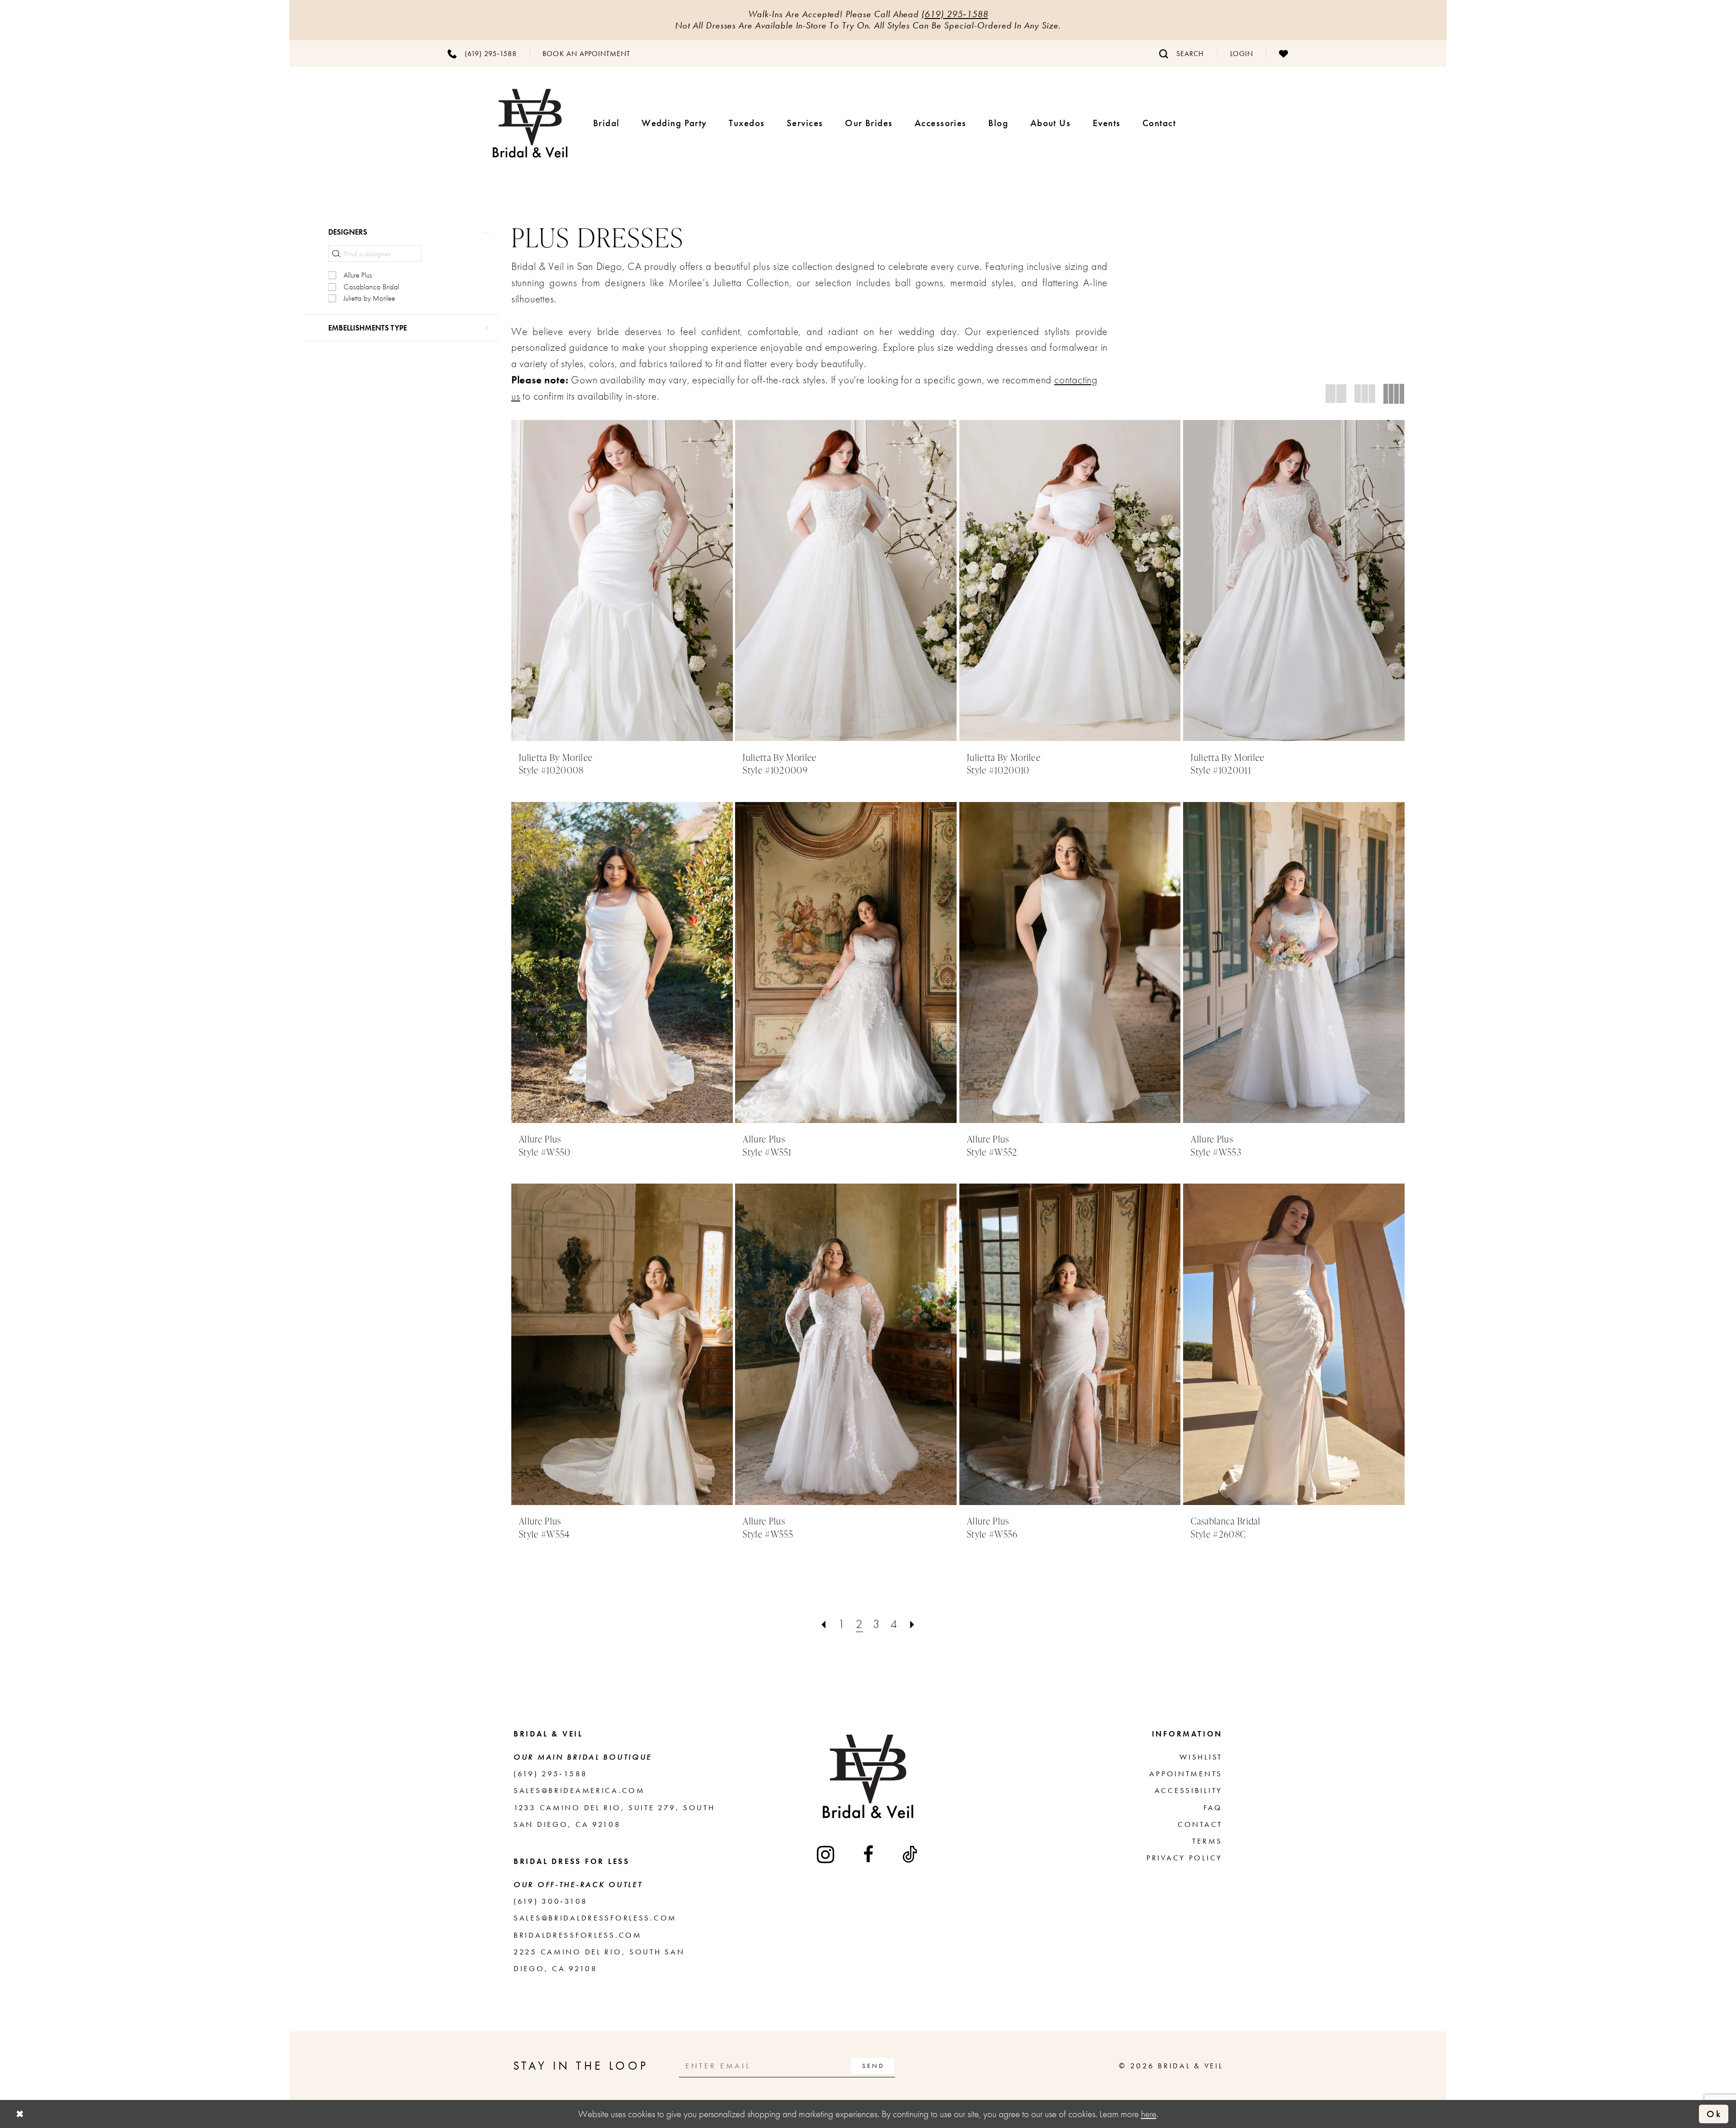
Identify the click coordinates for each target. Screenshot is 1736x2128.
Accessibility (1189, 1790)
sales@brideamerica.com (579, 1790)
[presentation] (622, 580)
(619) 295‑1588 (955, 14)
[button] (1241, 53)
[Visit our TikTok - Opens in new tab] (911, 1854)
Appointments (1186, 1774)
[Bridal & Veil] (530, 123)
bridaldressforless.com (578, 1935)
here (1149, 2114)
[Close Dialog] (20, 2114)
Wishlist (1201, 1757)
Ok (1714, 2114)
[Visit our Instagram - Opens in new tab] (826, 1854)
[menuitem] (482, 53)
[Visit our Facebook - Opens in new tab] (869, 1854)
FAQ (1213, 1807)
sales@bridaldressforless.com (595, 1918)
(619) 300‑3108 (551, 1901)
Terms (1207, 1841)
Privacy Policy (1184, 1858)
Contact (1200, 1824)
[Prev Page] (824, 1624)
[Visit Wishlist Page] (1283, 53)
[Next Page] (912, 1624)
